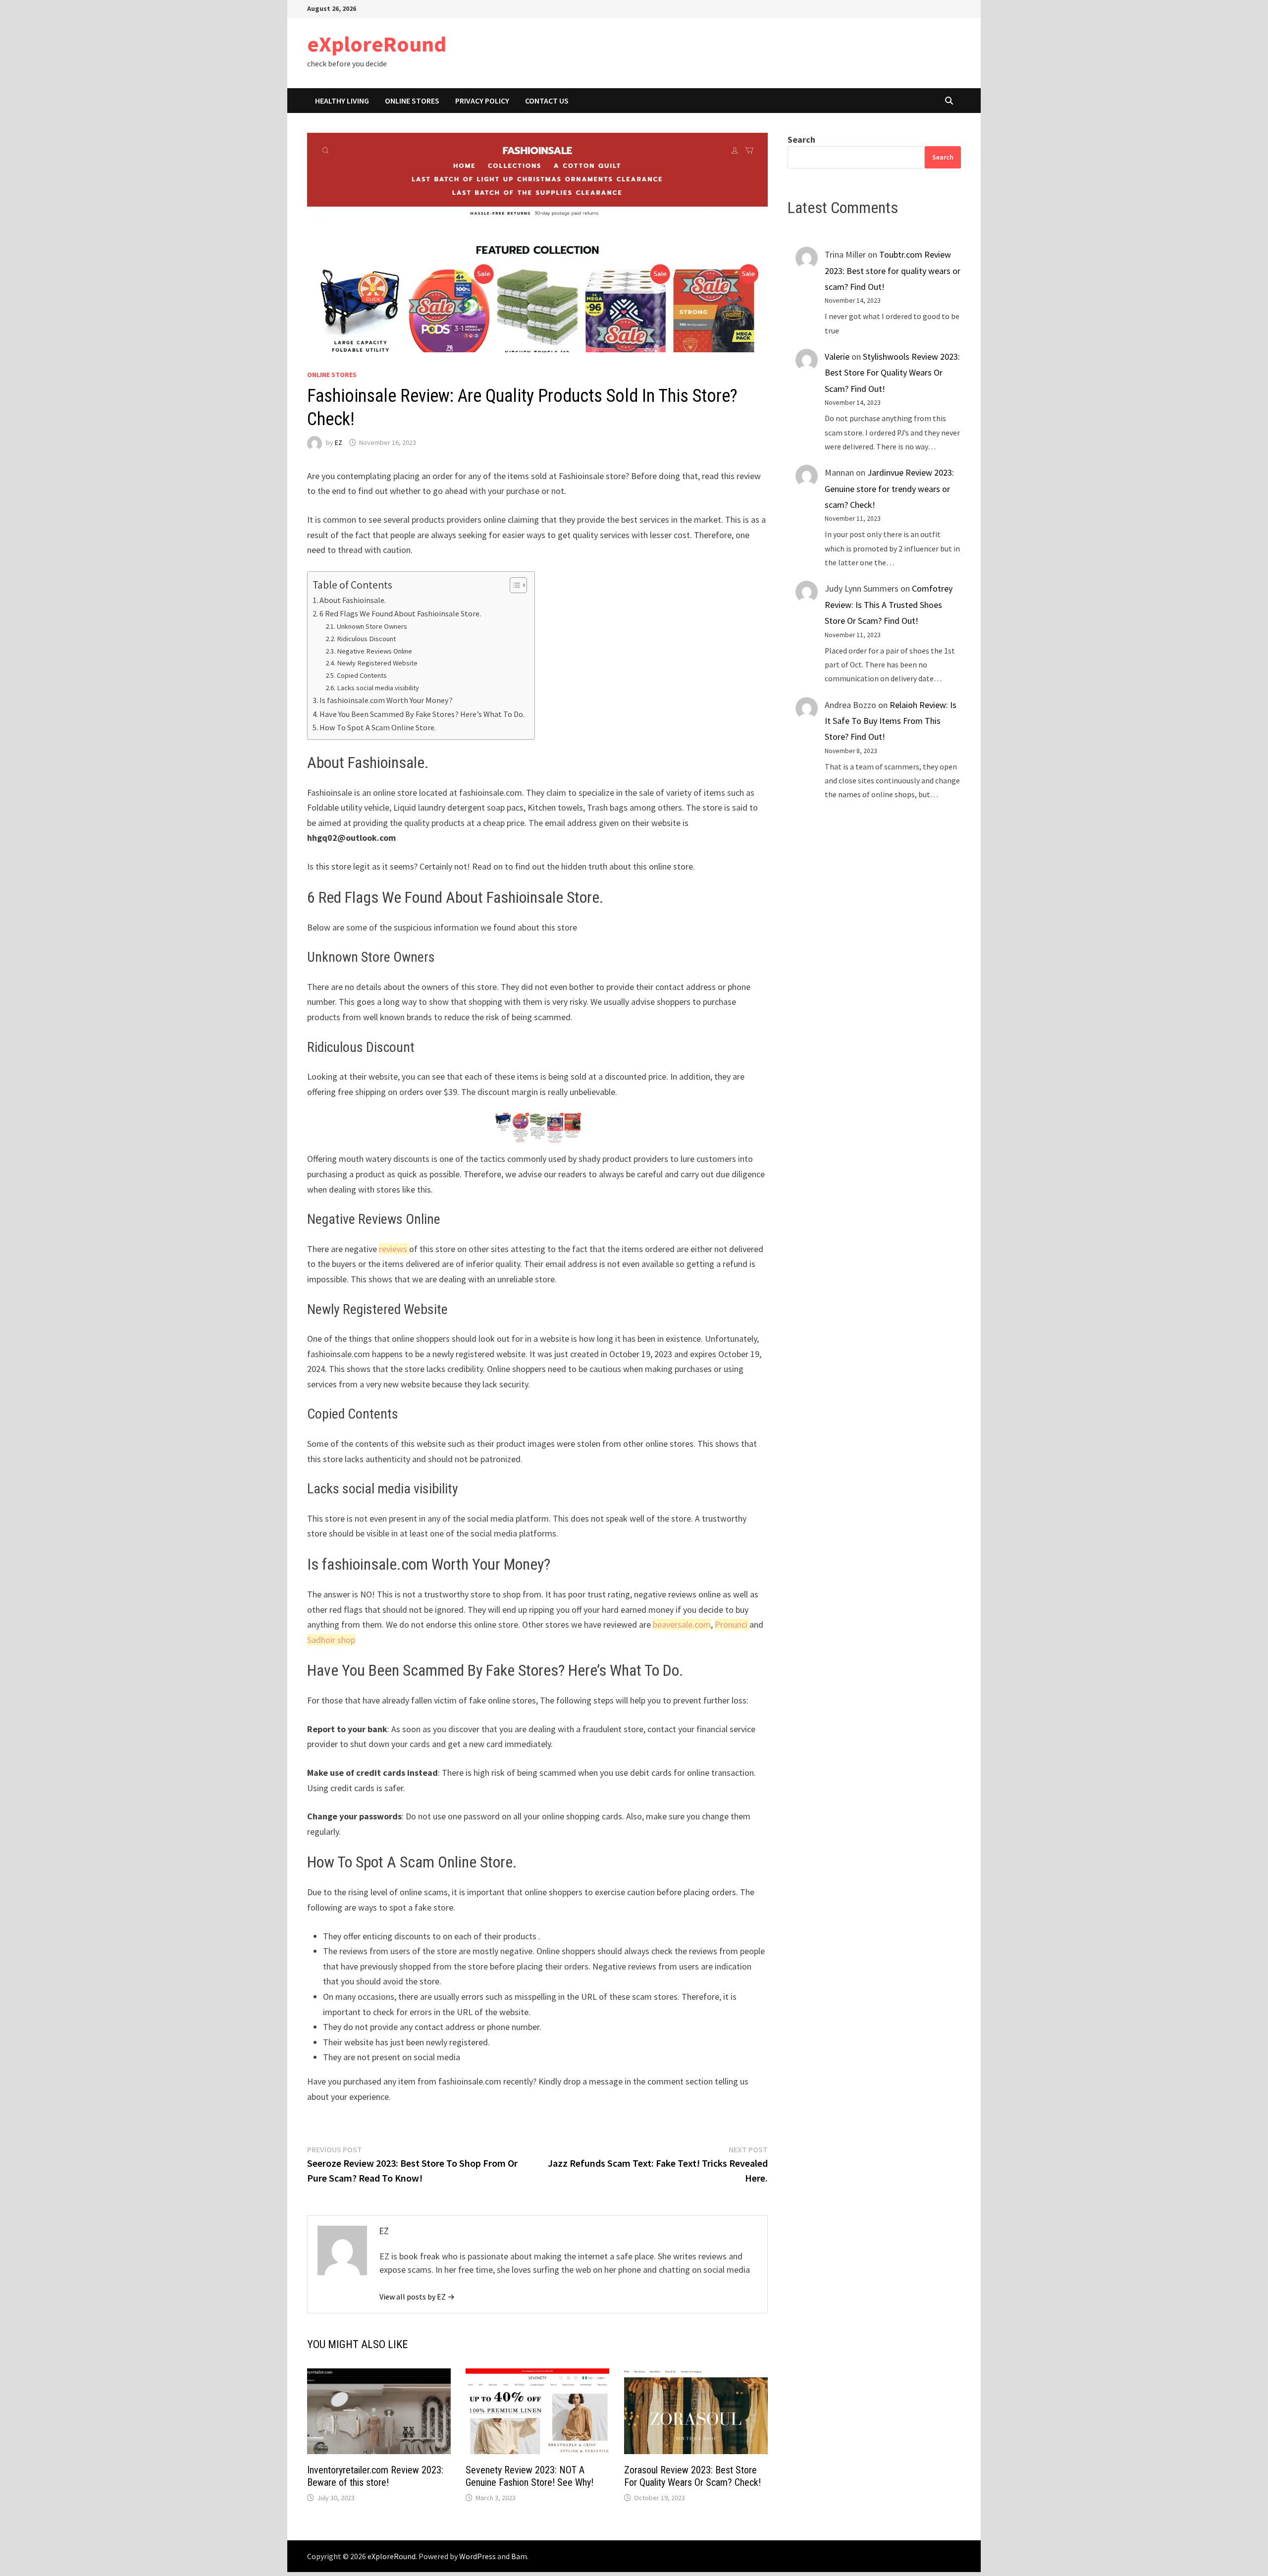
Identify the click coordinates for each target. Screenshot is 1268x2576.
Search (801, 139)
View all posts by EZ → (417, 2297)
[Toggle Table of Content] (513, 585)
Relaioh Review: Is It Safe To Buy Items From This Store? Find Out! (891, 721)
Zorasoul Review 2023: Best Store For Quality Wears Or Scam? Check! (692, 2476)
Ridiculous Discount (366, 639)
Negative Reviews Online (374, 651)
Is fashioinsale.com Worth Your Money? (386, 700)
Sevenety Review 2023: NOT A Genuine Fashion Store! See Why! (529, 2476)
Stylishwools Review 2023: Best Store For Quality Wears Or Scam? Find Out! (892, 373)
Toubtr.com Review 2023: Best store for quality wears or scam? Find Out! (893, 271)
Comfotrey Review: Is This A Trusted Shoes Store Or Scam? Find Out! (889, 604)
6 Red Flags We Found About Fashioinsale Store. (400, 613)
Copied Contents (362, 675)
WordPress (477, 2556)
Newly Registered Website (377, 663)
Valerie (837, 356)
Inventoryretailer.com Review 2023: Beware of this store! (375, 2476)
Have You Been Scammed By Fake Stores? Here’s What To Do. (422, 714)
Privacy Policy (482, 101)
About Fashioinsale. (353, 600)
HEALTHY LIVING (342, 101)
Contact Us (547, 101)
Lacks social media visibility (378, 688)
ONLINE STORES (412, 101)
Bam (519, 2556)
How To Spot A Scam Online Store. (378, 727)
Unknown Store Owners (372, 626)
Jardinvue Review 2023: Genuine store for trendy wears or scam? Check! (889, 489)
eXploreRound (377, 44)
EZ (339, 442)
